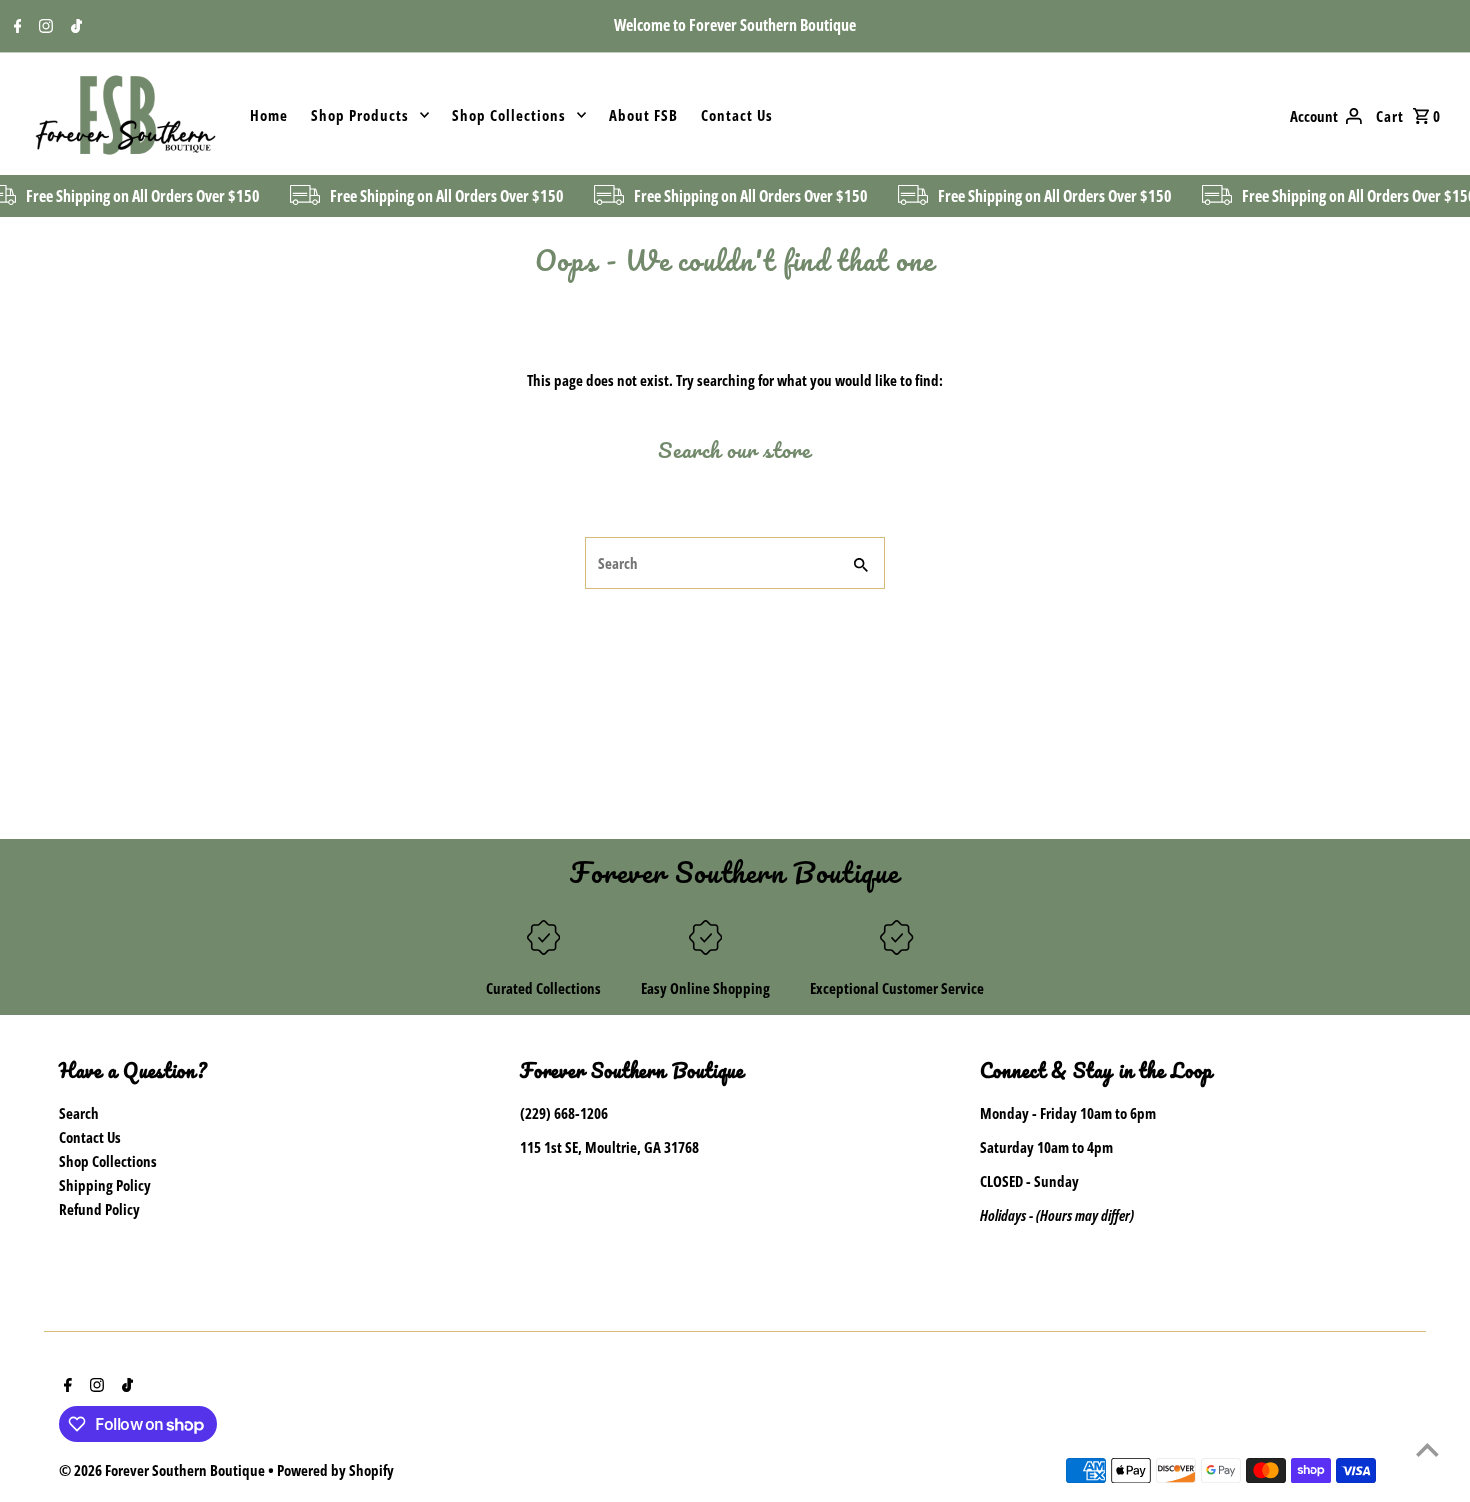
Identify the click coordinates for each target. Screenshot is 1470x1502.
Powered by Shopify (335, 1470)
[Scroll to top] (1427, 1449)
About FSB (643, 115)
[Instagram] (43, 27)
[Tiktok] (74, 27)
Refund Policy (99, 1209)
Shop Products (360, 115)
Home (269, 115)
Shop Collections (509, 115)
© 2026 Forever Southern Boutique (163, 1470)
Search (79, 1113)
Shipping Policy (105, 1185)
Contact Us (737, 115)
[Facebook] (15, 27)
